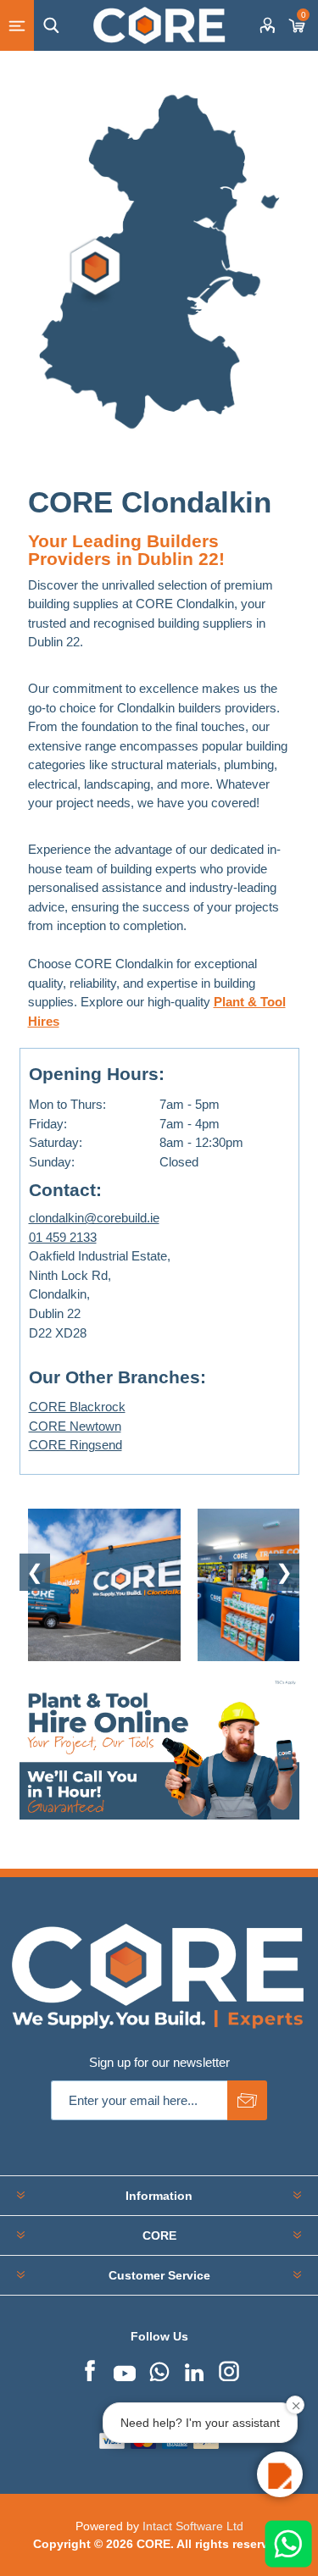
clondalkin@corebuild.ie (94, 1218)
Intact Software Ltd (193, 2526)
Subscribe (247, 2100)
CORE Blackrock (77, 1407)
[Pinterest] (159, 2369)
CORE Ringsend (75, 1445)
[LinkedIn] (194, 2369)
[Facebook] (90, 2369)
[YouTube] (125, 2369)
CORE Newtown (75, 1426)
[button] (280, 2474)
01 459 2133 (63, 1238)
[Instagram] (229, 2369)
